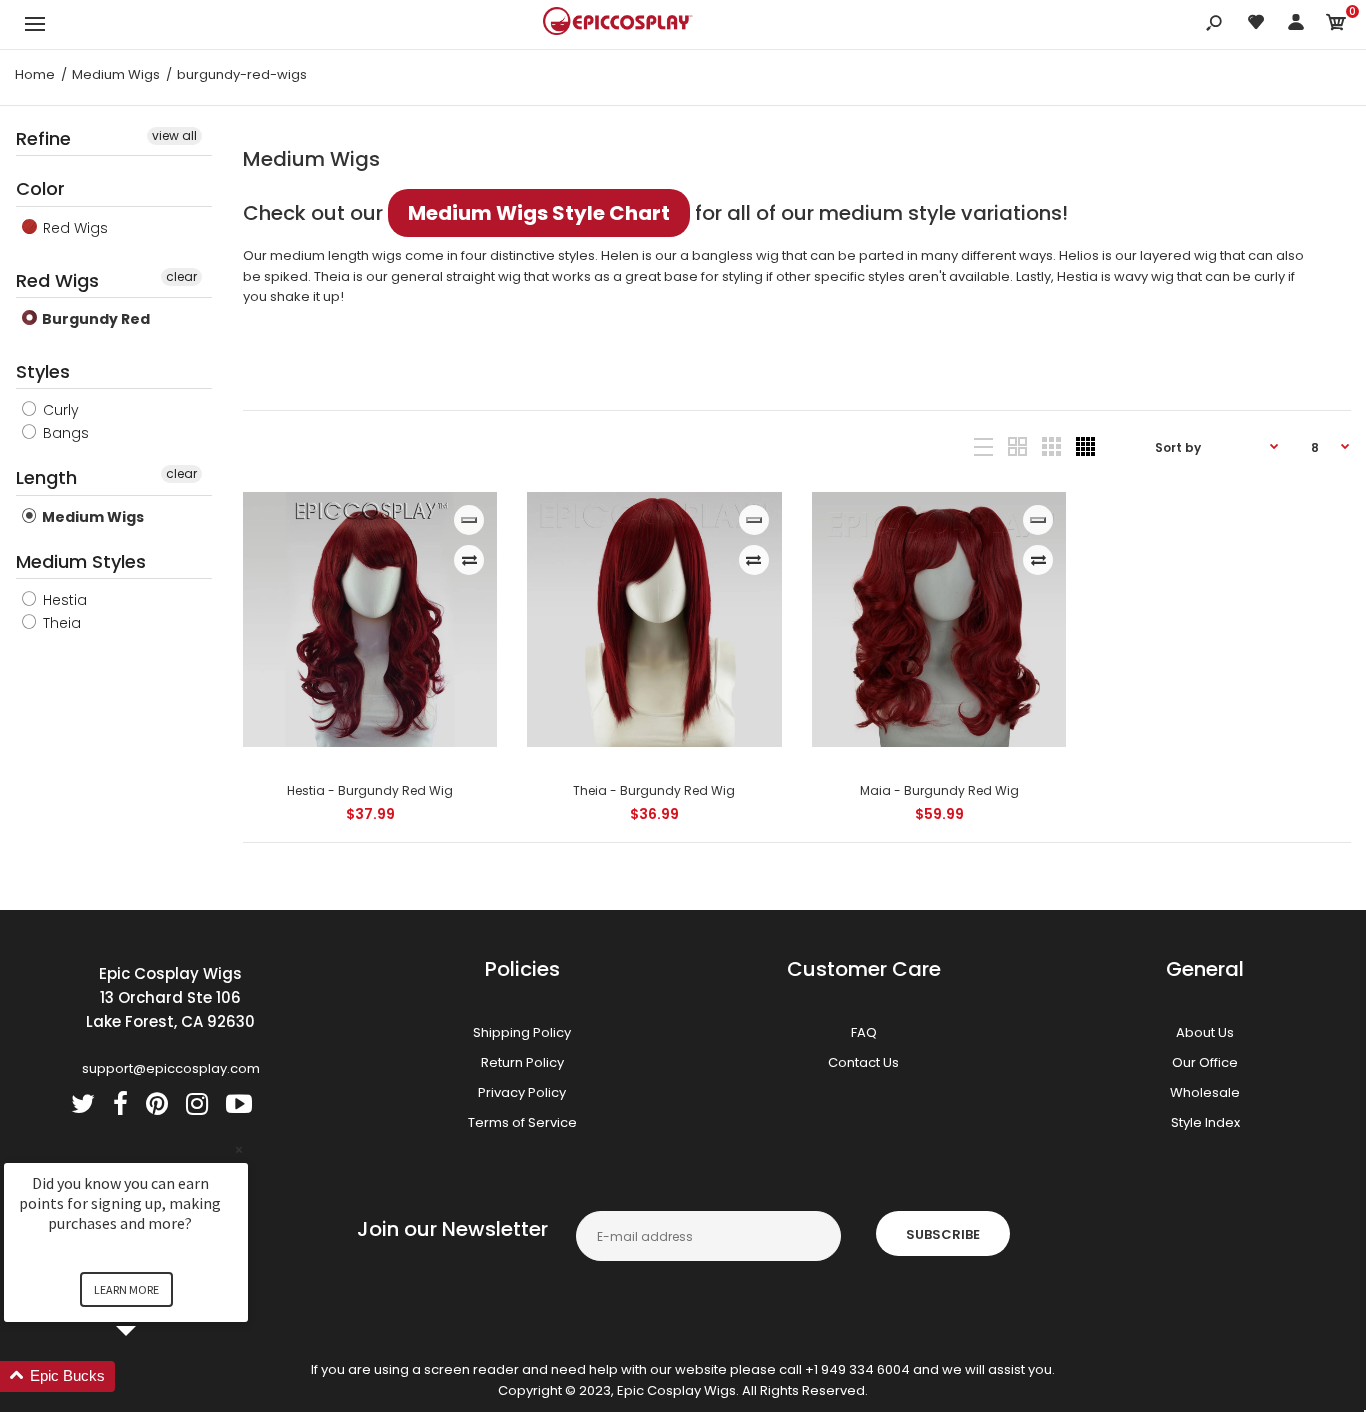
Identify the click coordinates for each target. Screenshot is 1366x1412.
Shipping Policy (522, 1032)
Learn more (126, 1289)
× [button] (239, 1149)
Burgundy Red (94, 319)
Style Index (1205, 1122)
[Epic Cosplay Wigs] (618, 24)
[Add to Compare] (469, 560)
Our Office (1205, 1062)
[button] (150, 1376)
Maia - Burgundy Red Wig (939, 790)
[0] (1336, 25)
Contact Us (863, 1062)
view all (174, 135)
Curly (59, 410)
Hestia (63, 600)
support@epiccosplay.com (171, 1068)
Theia (60, 623)
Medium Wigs (91, 517)
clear (181, 276)
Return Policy (522, 1062)
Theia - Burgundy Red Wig (655, 790)
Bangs (64, 433)
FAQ (864, 1032)
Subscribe (943, 1234)
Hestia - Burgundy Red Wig (370, 790)
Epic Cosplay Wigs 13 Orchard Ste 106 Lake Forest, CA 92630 (170, 997)
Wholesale (1205, 1092)
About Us (1205, 1032)
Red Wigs (73, 228)
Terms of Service (522, 1122)
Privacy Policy (522, 1092)
